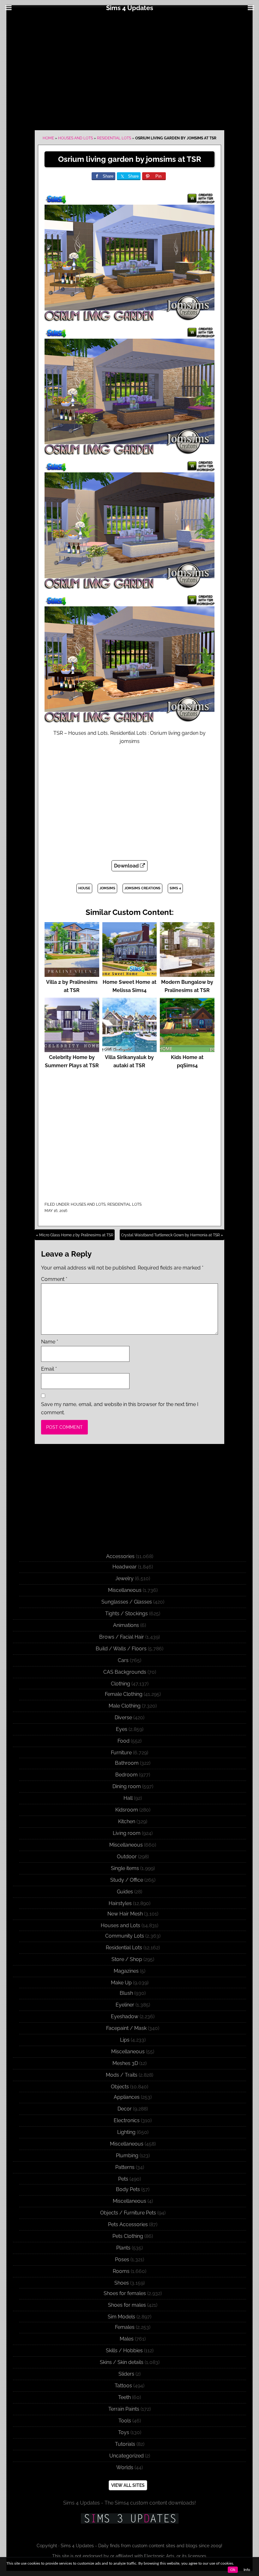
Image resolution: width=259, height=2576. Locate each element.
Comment (54, 1279)
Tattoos (123, 2386)
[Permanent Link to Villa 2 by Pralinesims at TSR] (72, 974)
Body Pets (128, 2189)
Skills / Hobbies (124, 2351)
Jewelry (124, 1578)
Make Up (121, 1983)
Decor (125, 2109)
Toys (124, 2432)
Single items (125, 1868)
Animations (126, 1625)
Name (50, 1342)
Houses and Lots (75, 138)
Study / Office (127, 1880)
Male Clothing (125, 1706)
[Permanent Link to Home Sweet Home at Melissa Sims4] (130, 974)
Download (127, 866)
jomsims (107, 888)
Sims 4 (175, 888)
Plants (123, 2248)
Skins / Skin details (122, 2362)
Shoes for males (127, 2305)
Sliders (126, 2374)
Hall (128, 1798)
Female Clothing (124, 1694)
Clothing (120, 1684)
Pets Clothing (128, 2236)
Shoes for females (125, 2293)
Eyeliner (125, 2005)
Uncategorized (126, 2456)
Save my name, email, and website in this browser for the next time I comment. (120, 1408)
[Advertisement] (129, 70)
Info (247, 2570)
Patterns (125, 2167)
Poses (122, 2259)
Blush (126, 1993)
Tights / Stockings (126, 1614)
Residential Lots (114, 138)
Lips (125, 2040)
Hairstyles (120, 1903)
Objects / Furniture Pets (128, 2213)
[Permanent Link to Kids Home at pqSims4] (187, 1049)
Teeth (124, 2397)
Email (49, 1369)
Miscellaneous (125, 1590)
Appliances (127, 2097)
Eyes (122, 1729)
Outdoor (127, 1857)
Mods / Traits (122, 2075)
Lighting (126, 2132)
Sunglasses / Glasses (127, 1602)
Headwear (125, 1567)
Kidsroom (127, 1810)
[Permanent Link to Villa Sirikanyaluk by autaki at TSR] (130, 1049)
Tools (125, 2421)
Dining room (127, 1786)
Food (123, 1741)
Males (127, 2339)
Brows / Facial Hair (122, 1637)
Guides (125, 1892)
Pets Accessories (128, 2224)
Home (48, 138)
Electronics (127, 2120)
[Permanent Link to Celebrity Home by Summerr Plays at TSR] (72, 1049)
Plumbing (127, 2156)
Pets (123, 2179)
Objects (120, 2087)
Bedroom (126, 1775)
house (84, 888)
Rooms (121, 2271)
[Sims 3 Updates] (129, 2518)
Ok (233, 2570)
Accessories (120, 1556)
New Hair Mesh (125, 1914)
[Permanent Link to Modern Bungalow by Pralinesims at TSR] (187, 974)
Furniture (121, 1753)
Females (125, 2327)
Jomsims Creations (142, 888)
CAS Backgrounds (125, 1672)
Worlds (125, 2467)
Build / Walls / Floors (121, 1649)
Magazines (126, 1971)
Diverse (123, 1717)
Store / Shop (127, 1959)
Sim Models (121, 2317)
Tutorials (125, 2444)
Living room (127, 1833)
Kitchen (127, 1821)
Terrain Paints (124, 2409)
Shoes (122, 2283)
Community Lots (125, 1936)
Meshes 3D (125, 2063)
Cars (123, 1660)
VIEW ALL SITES (128, 2485)
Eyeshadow (125, 2016)
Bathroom (127, 1763)
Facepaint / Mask (126, 2028)
